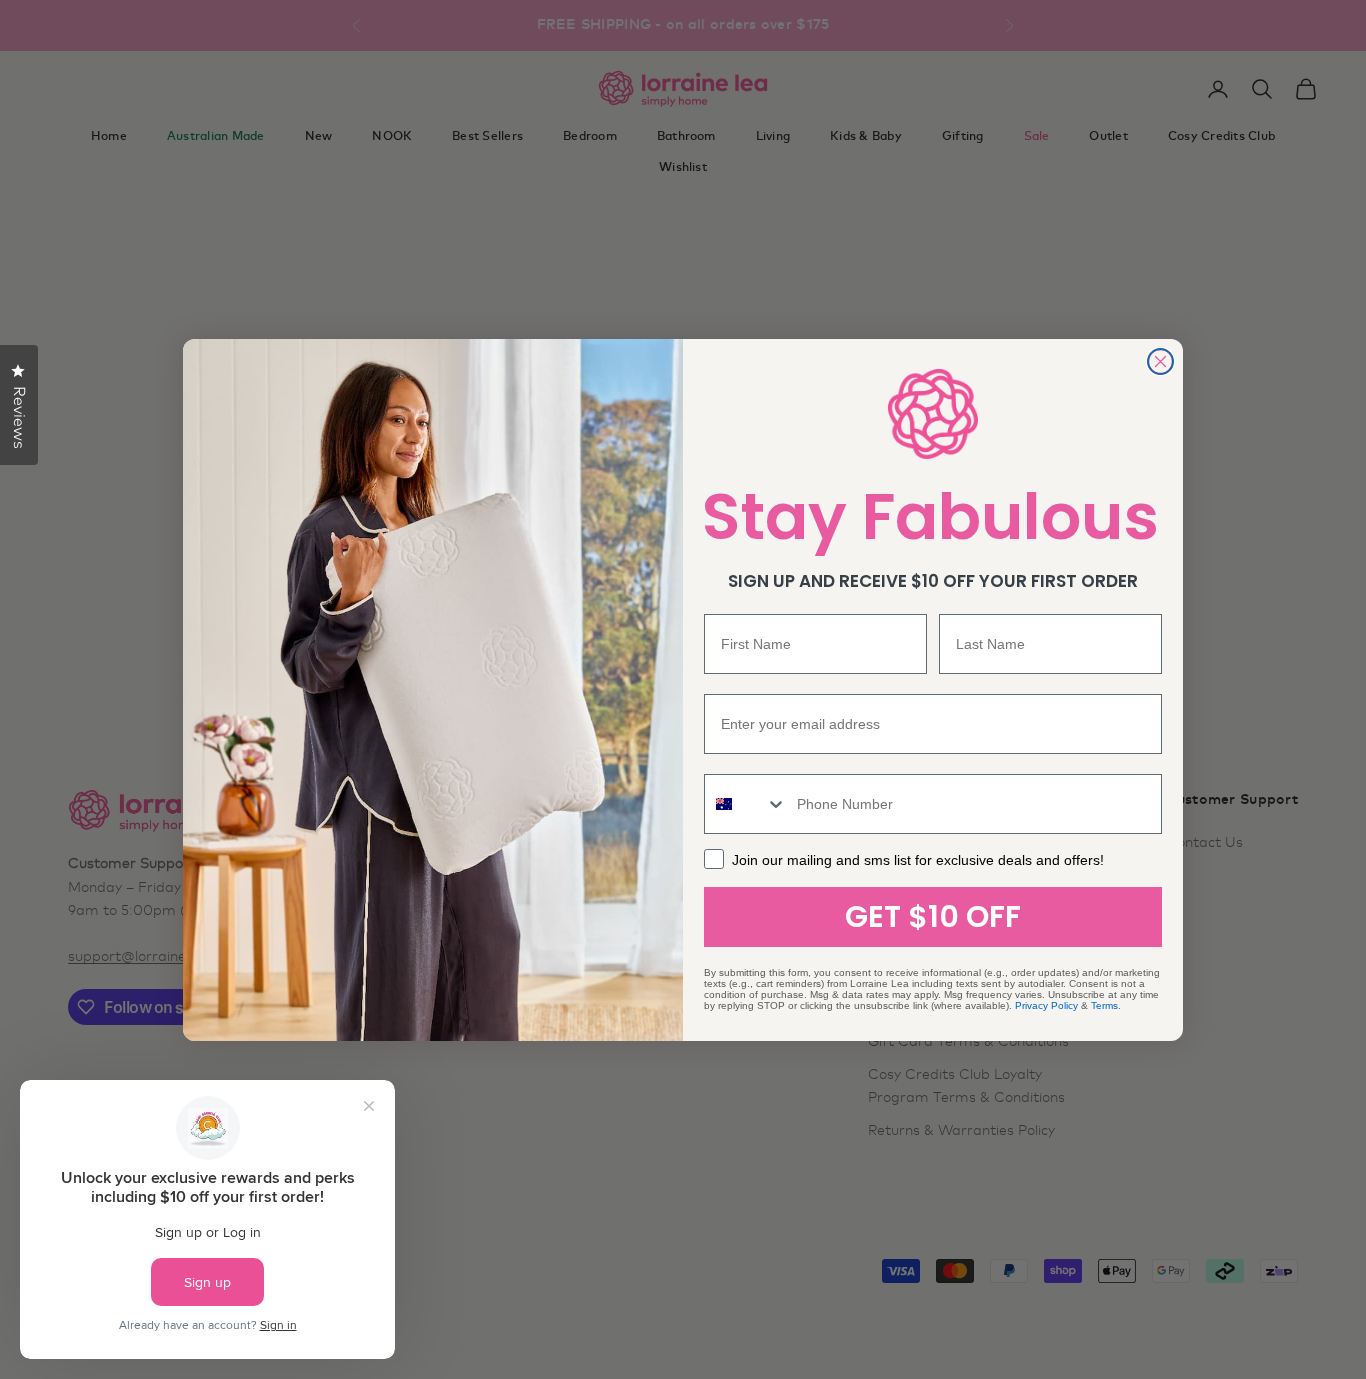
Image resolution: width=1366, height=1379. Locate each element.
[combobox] (746, 804)
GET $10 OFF (933, 916)
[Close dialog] (1160, 361)
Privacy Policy (1046, 1005)
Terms (1104, 1005)
